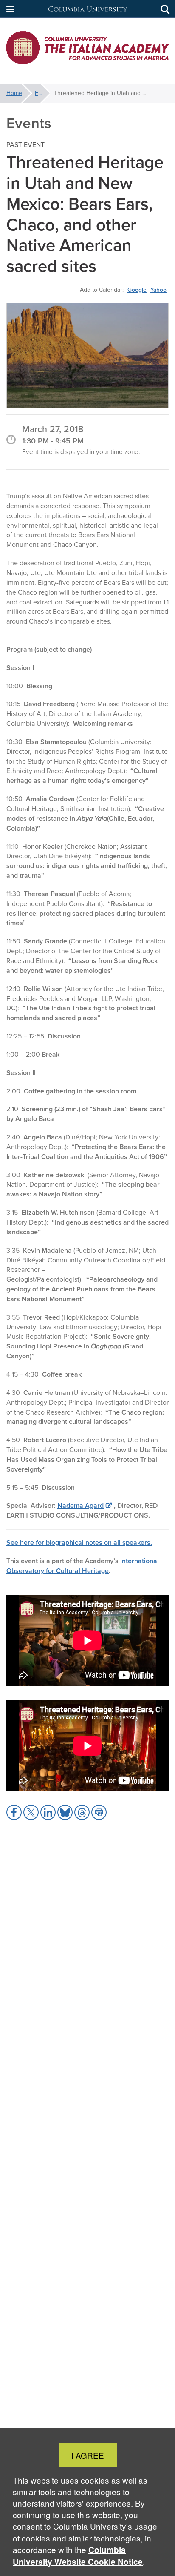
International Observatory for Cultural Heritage (83, 1566)
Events (42, 93)
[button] (11, 9)
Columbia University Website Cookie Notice (78, 2556)
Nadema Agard (80, 1505)
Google (137, 290)
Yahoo (158, 290)
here (27, 1542)
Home (14, 93)
